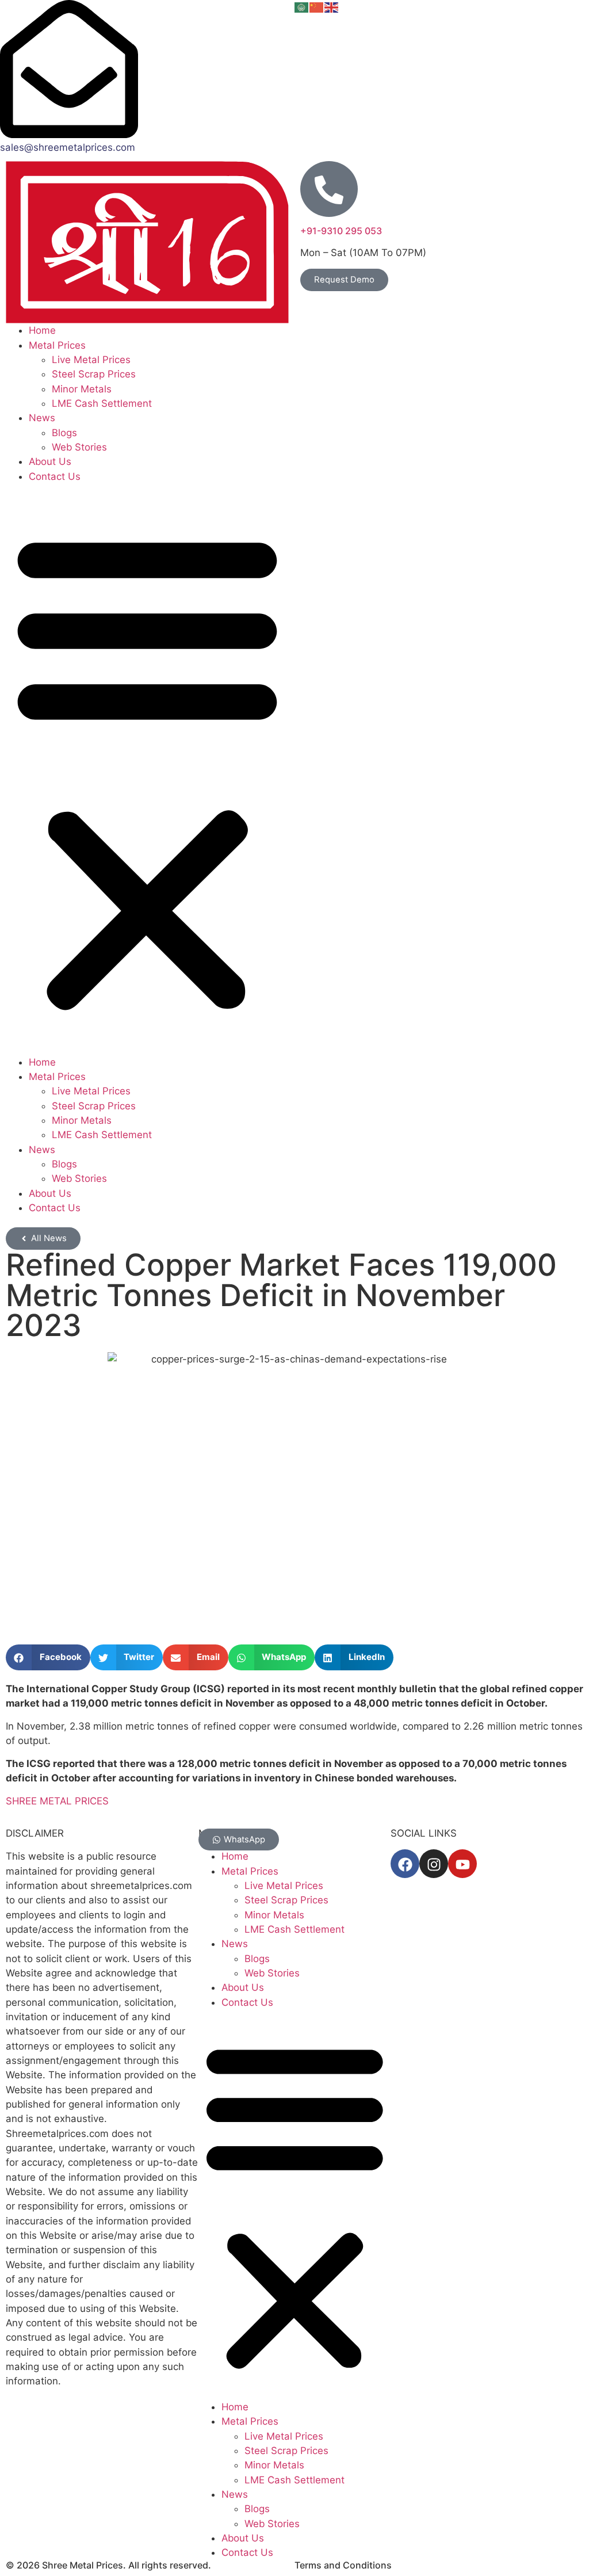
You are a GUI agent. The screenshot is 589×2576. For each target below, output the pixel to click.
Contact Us (55, 476)
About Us (50, 461)
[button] (147, 770)
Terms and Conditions (343, 2565)
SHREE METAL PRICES (57, 1801)
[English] (332, 7)
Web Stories (79, 447)
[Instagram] (434, 1864)
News (42, 418)
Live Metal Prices (91, 360)
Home (42, 330)
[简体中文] (317, 7)
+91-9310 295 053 (341, 231)
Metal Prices (57, 345)
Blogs (64, 433)
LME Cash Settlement (102, 403)
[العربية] (302, 7)
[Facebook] (405, 1864)
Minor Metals (82, 389)
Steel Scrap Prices (94, 374)
